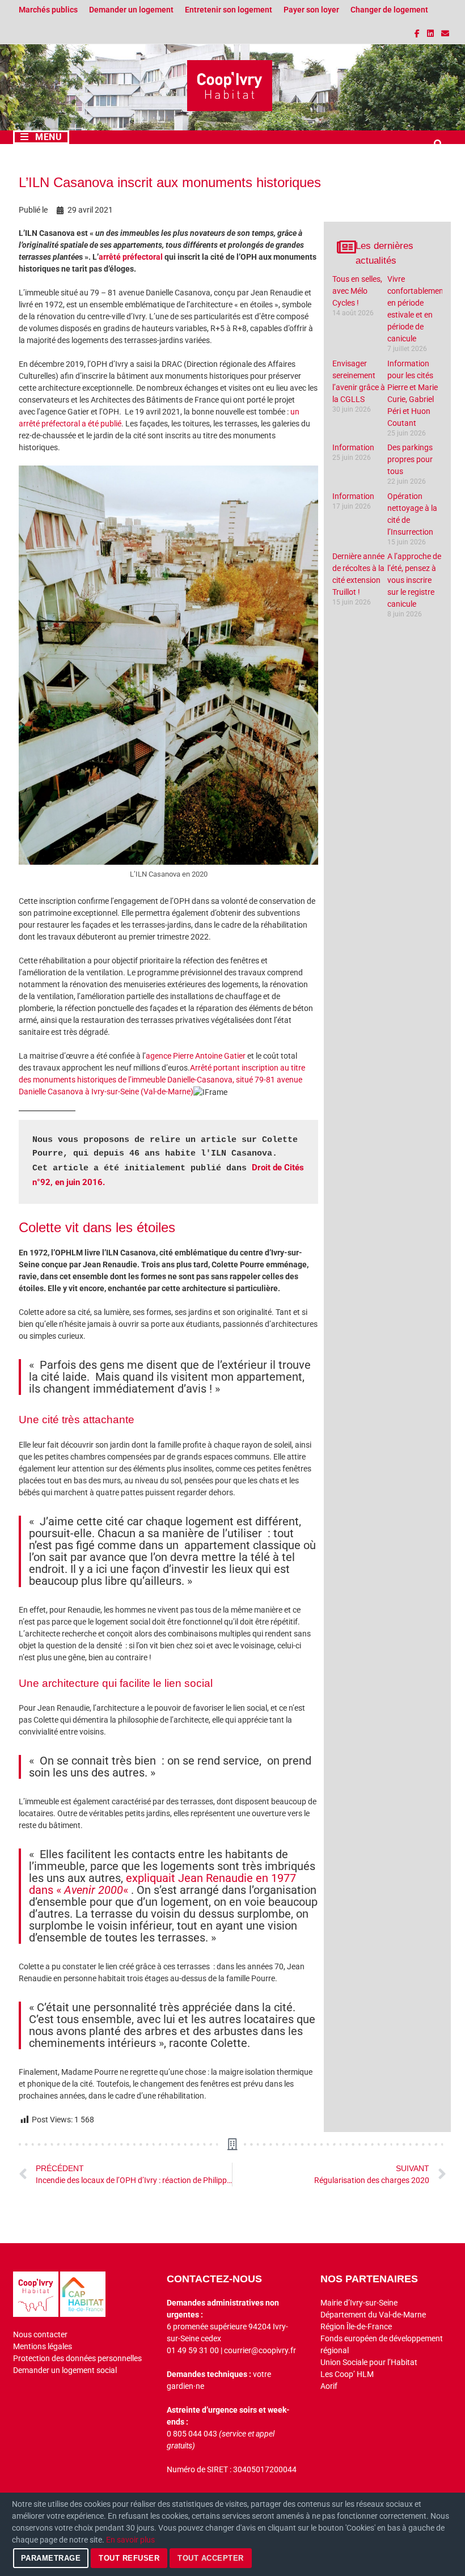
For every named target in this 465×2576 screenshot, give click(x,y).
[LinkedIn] (431, 33)
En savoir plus (130, 2540)
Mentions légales (43, 2346)
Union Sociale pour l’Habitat (369, 2362)
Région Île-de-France (356, 2327)
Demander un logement (131, 10)
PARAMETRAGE (51, 2558)
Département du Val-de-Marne (373, 2315)
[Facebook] (418, 33)
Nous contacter (40, 2334)
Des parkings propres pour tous (410, 459)
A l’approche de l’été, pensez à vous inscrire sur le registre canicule (414, 580)
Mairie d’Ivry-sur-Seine (359, 2303)
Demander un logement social (65, 2370)
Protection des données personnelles (77, 2358)
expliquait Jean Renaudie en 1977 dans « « (162, 1884)
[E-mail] (445, 33)
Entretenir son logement (229, 10)
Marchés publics (48, 10)
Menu (48, 137)
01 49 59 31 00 (193, 2350)
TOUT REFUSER (129, 2558)
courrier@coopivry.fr (260, 2350)
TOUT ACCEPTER (211, 2558)
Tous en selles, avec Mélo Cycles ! (357, 291)
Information (353, 447)
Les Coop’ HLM (347, 2374)
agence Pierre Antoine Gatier (196, 1056)
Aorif (329, 2386)
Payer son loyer (311, 10)
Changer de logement (389, 10)
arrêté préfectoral (131, 257)
